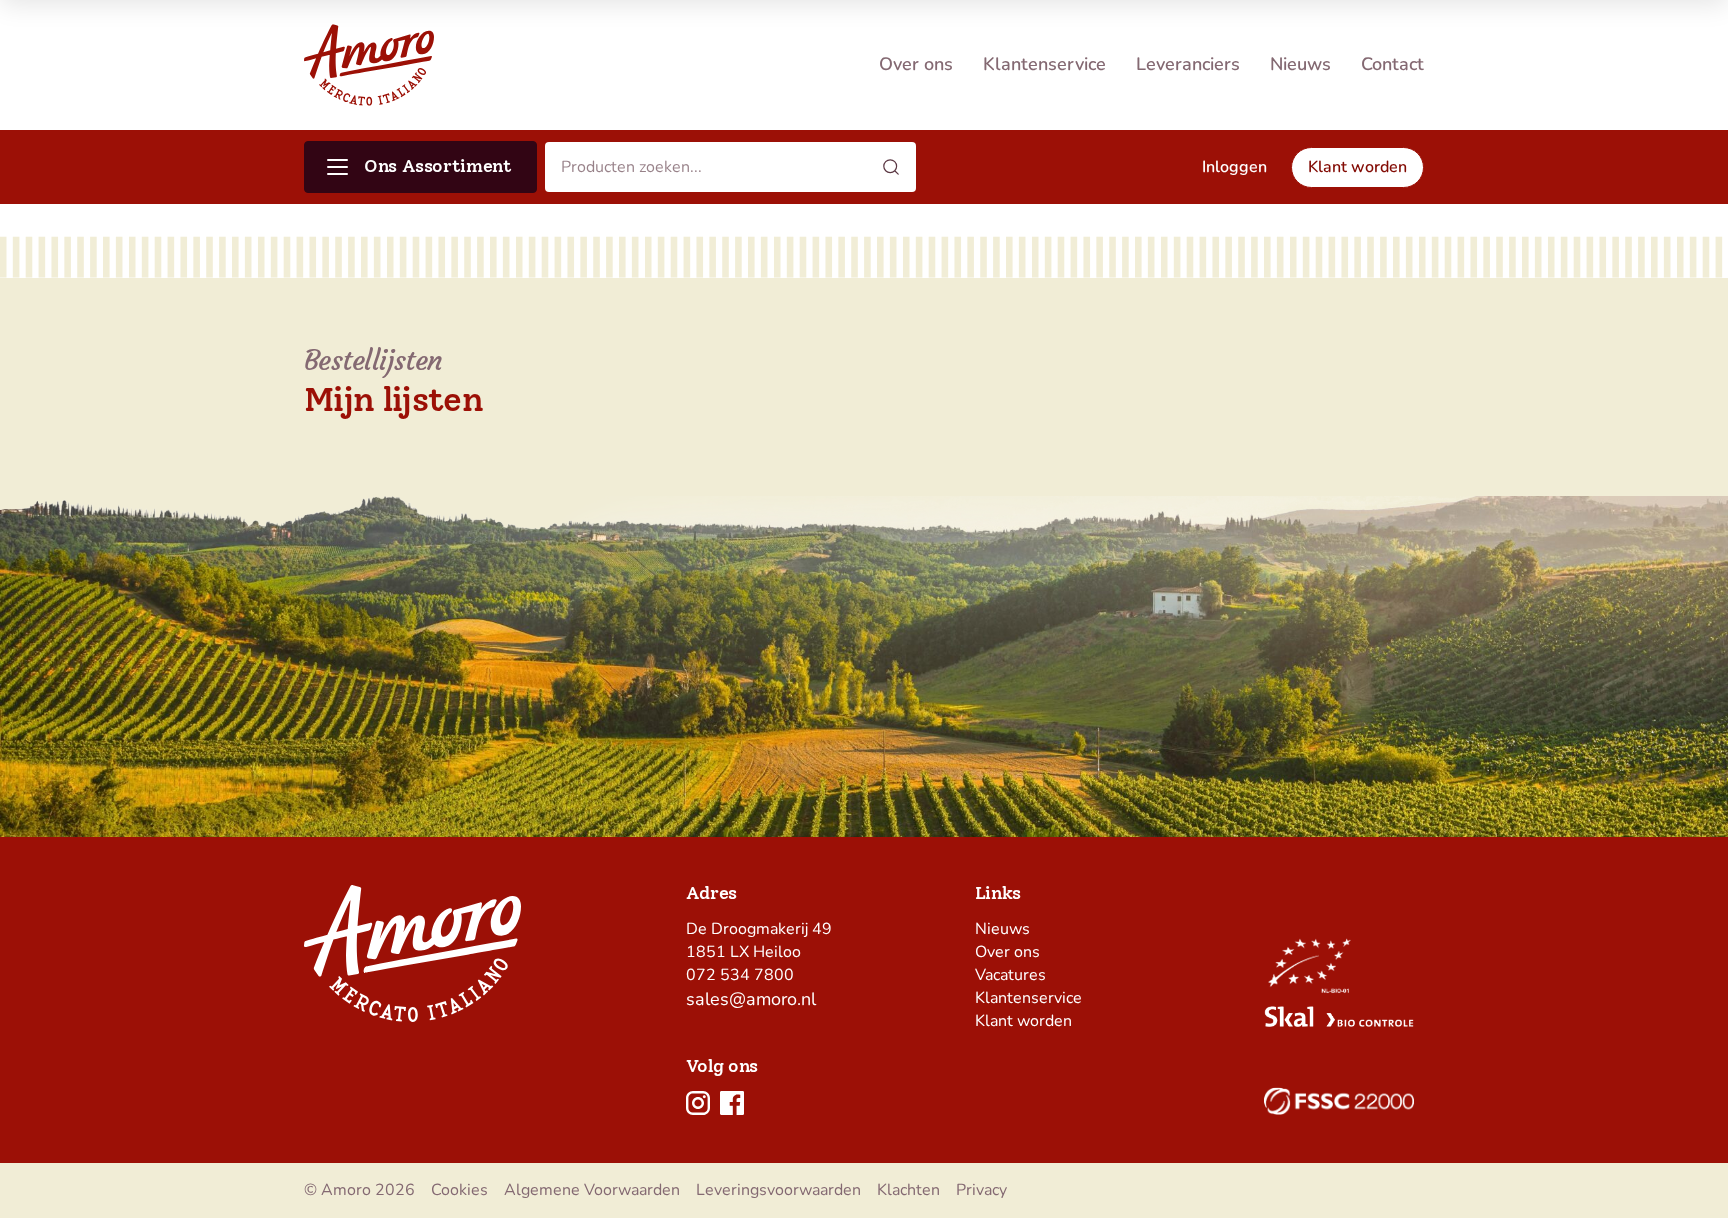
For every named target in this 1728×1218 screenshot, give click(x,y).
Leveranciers (1188, 64)
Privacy (981, 1190)
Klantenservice (1044, 64)
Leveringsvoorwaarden (778, 1190)
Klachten (908, 1190)
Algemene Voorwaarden (592, 1190)
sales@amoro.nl (751, 999)
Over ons (916, 64)
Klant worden (1023, 1021)
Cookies (459, 1190)
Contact (1392, 64)
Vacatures (1010, 975)
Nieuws (1300, 64)
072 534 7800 (740, 975)
